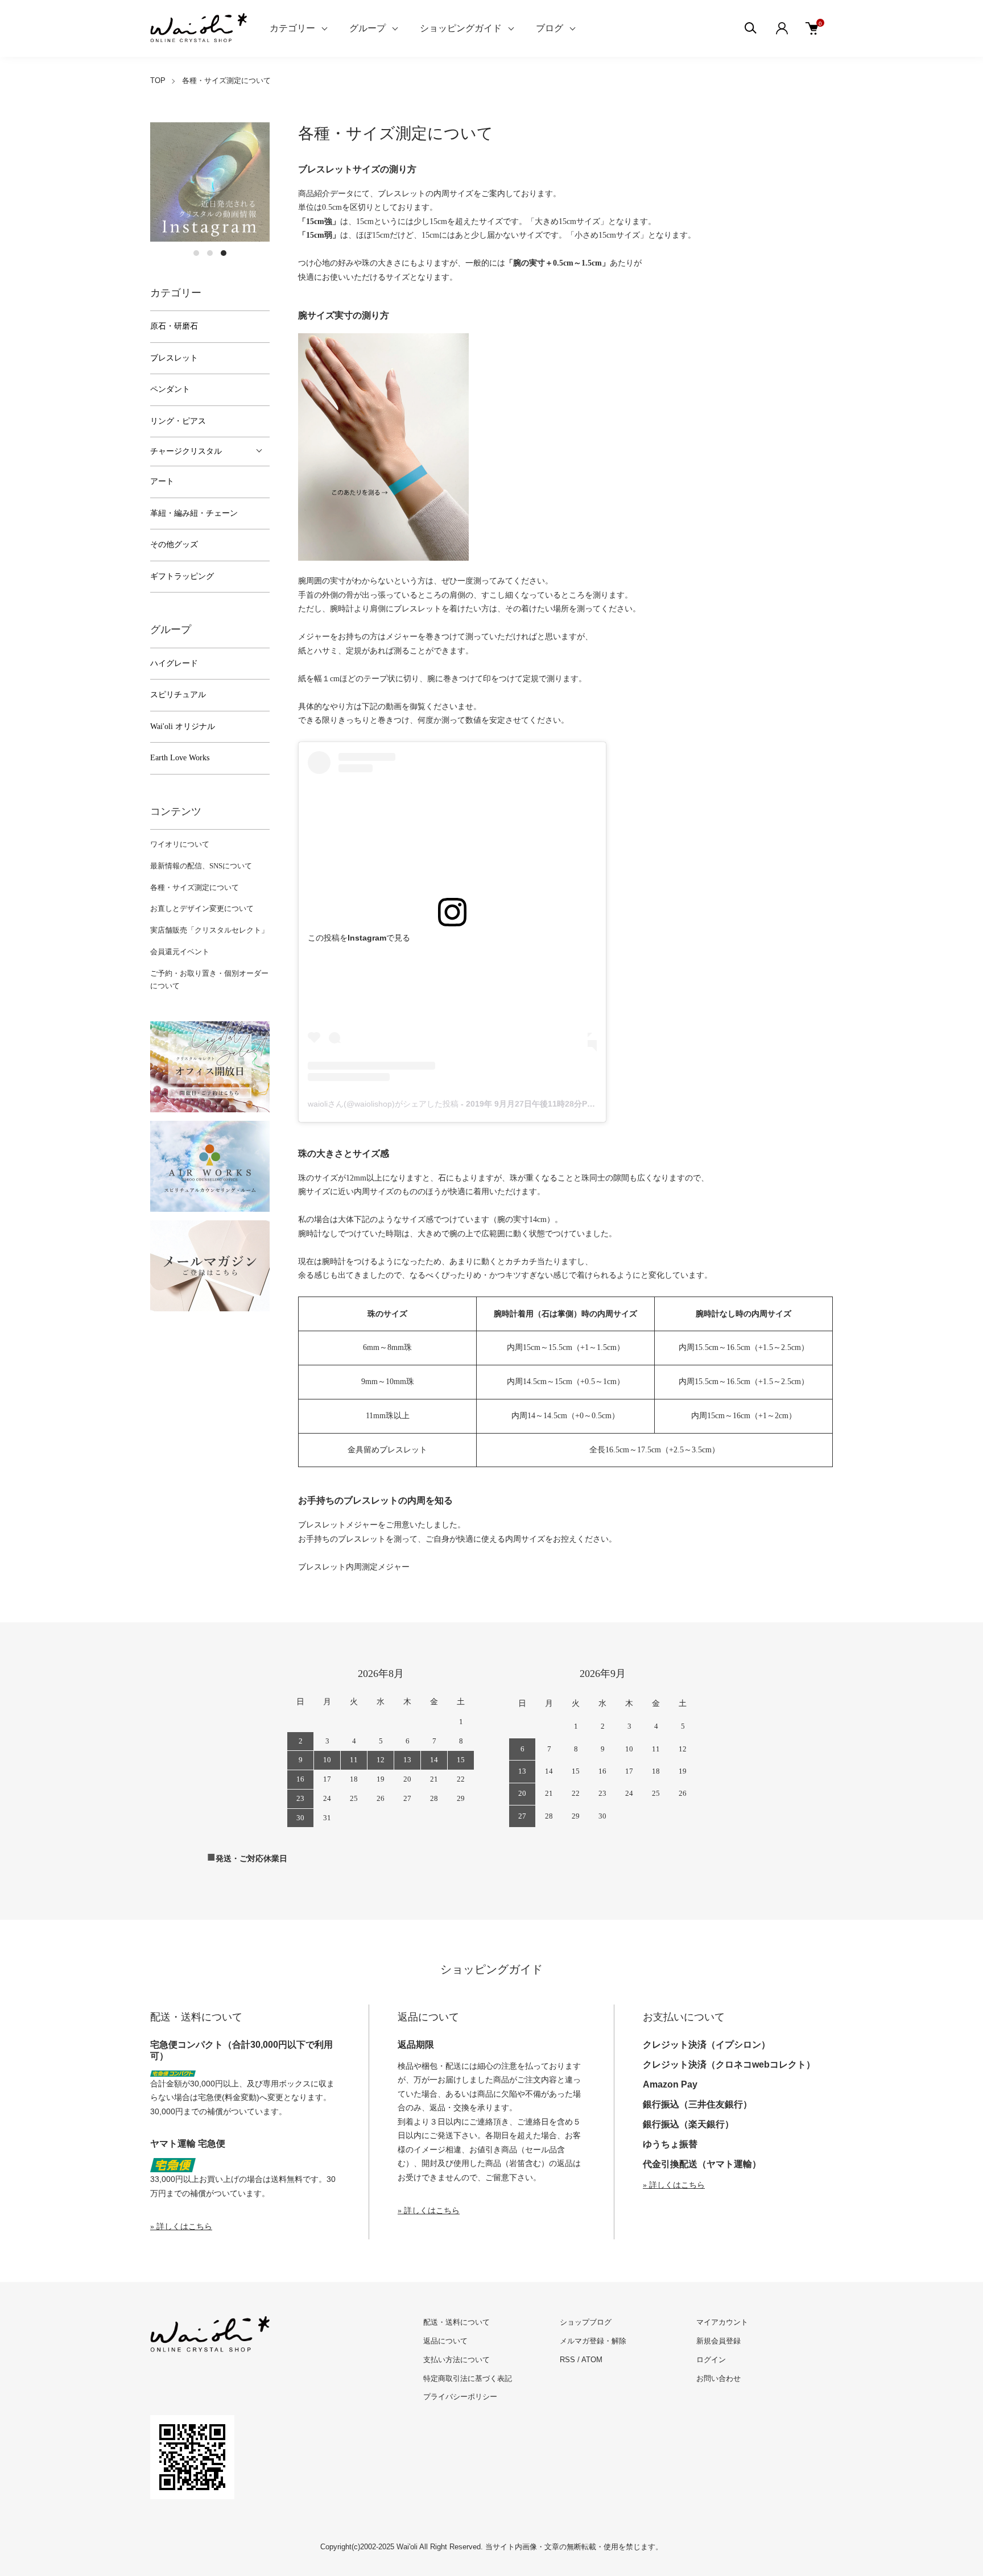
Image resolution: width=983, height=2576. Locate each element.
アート (162, 481)
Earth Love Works (180, 758)
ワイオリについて (180, 844)
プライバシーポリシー (460, 2397)
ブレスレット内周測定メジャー (354, 1567)
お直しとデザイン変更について (202, 908)
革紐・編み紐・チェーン (194, 513)
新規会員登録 (718, 2341)
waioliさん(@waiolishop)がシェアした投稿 (383, 1104)
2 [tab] (210, 253)
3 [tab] (224, 253)
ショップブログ (586, 2322)
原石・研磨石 (174, 326)
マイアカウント (722, 2322)
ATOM (592, 2360)
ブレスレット (174, 358)
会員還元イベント (180, 952)
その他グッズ (174, 544)
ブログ (550, 28)
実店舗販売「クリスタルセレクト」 (209, 930)
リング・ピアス (178, 421)
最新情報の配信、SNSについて (201, 866)
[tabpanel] (210, 182)
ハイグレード (174, 663)
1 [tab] (196, 253)
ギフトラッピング (182, 576)
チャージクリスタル (186, 451)
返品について (445, 2341)
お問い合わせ (718, 2378)
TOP (158, 80)
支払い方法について (457, 2360)
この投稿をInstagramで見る (359, 938)
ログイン (711, 2360)
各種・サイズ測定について (195, 887)
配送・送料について (457, 2322)
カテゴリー (292, 28)
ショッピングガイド (461, 28)
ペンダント (170, 389)
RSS (567, 2360)
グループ (367, 28)
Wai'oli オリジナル (183, 726)
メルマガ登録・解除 (593, 2341)
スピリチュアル (178, 695)
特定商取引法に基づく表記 (468, 2378)
